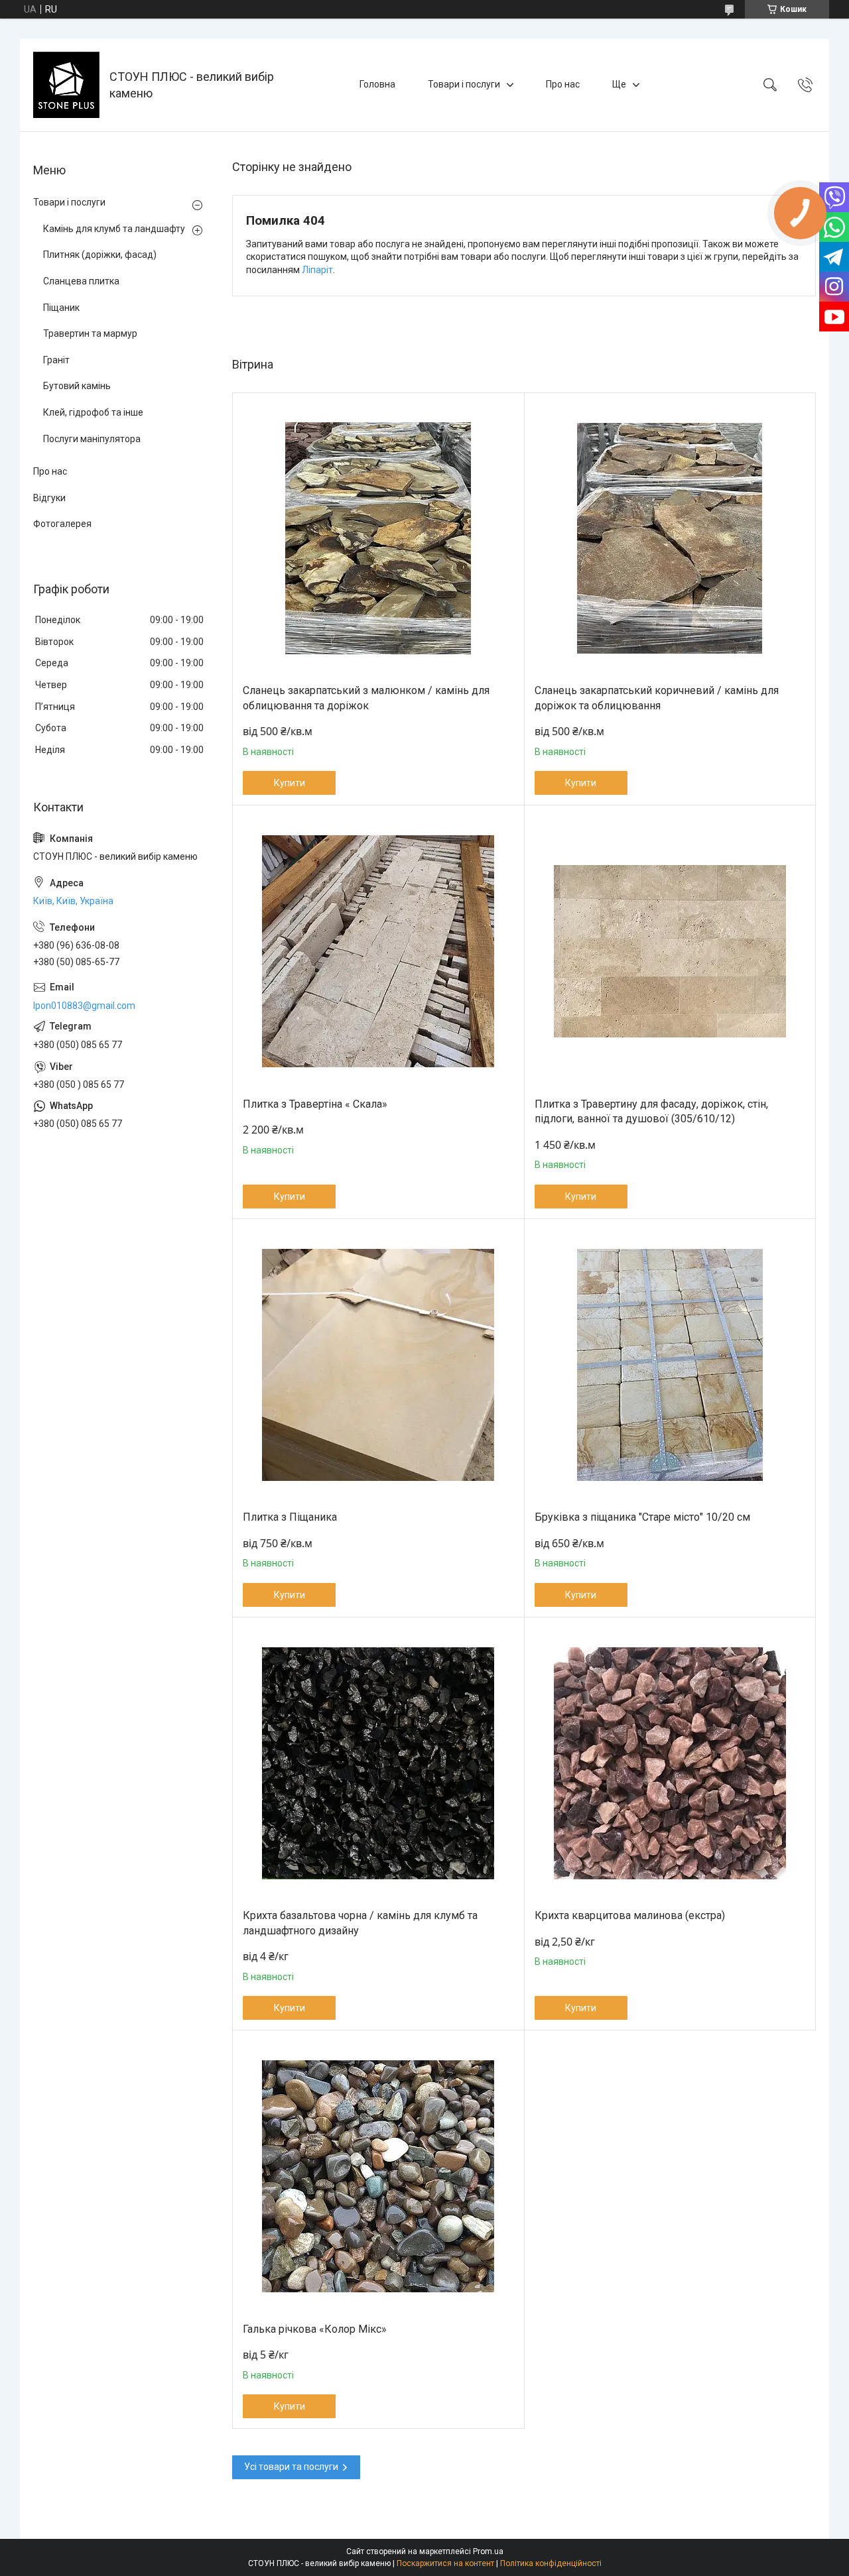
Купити (290, 783)
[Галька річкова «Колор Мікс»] (378, 2177)
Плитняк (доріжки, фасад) (100, 255)
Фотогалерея (62, 524)
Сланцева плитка (81, 281)
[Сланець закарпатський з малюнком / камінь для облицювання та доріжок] (378, 539)
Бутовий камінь (77, 386)
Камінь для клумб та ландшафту (114, 229)
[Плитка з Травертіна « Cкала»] (378, 952)
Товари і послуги (464, 84)
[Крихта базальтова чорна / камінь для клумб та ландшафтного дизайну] (378, 1764)
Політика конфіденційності (551, 2563)
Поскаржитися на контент (445, 2563)
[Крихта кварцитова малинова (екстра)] (670, 1764)
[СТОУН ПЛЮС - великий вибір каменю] (66, 85)
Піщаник (61, 308)
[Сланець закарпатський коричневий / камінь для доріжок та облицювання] (670, 539)
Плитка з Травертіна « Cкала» (315, 1104)
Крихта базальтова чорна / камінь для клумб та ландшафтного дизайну (360, 1923)
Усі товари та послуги (291, 2467)
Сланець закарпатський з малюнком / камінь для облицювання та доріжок (366, 698)
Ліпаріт (317, 270)
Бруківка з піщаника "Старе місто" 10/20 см (642, 1517)
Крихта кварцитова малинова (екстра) (630, 1915)
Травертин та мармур (90, 333)
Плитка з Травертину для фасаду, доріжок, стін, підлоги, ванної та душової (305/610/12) (651, 1111)
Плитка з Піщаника (290, 1517)
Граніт (56, 360)
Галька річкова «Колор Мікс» (315, 2329)
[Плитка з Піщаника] (378, 1365)
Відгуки (49, 498)
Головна (377, 84)
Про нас (563, 84)
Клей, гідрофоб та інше (93, 412)
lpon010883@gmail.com (84, 1006)
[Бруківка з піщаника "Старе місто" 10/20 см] (670, 1365)
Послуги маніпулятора (92, 439)
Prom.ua (488, 2551)
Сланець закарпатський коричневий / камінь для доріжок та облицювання (657, 698)
